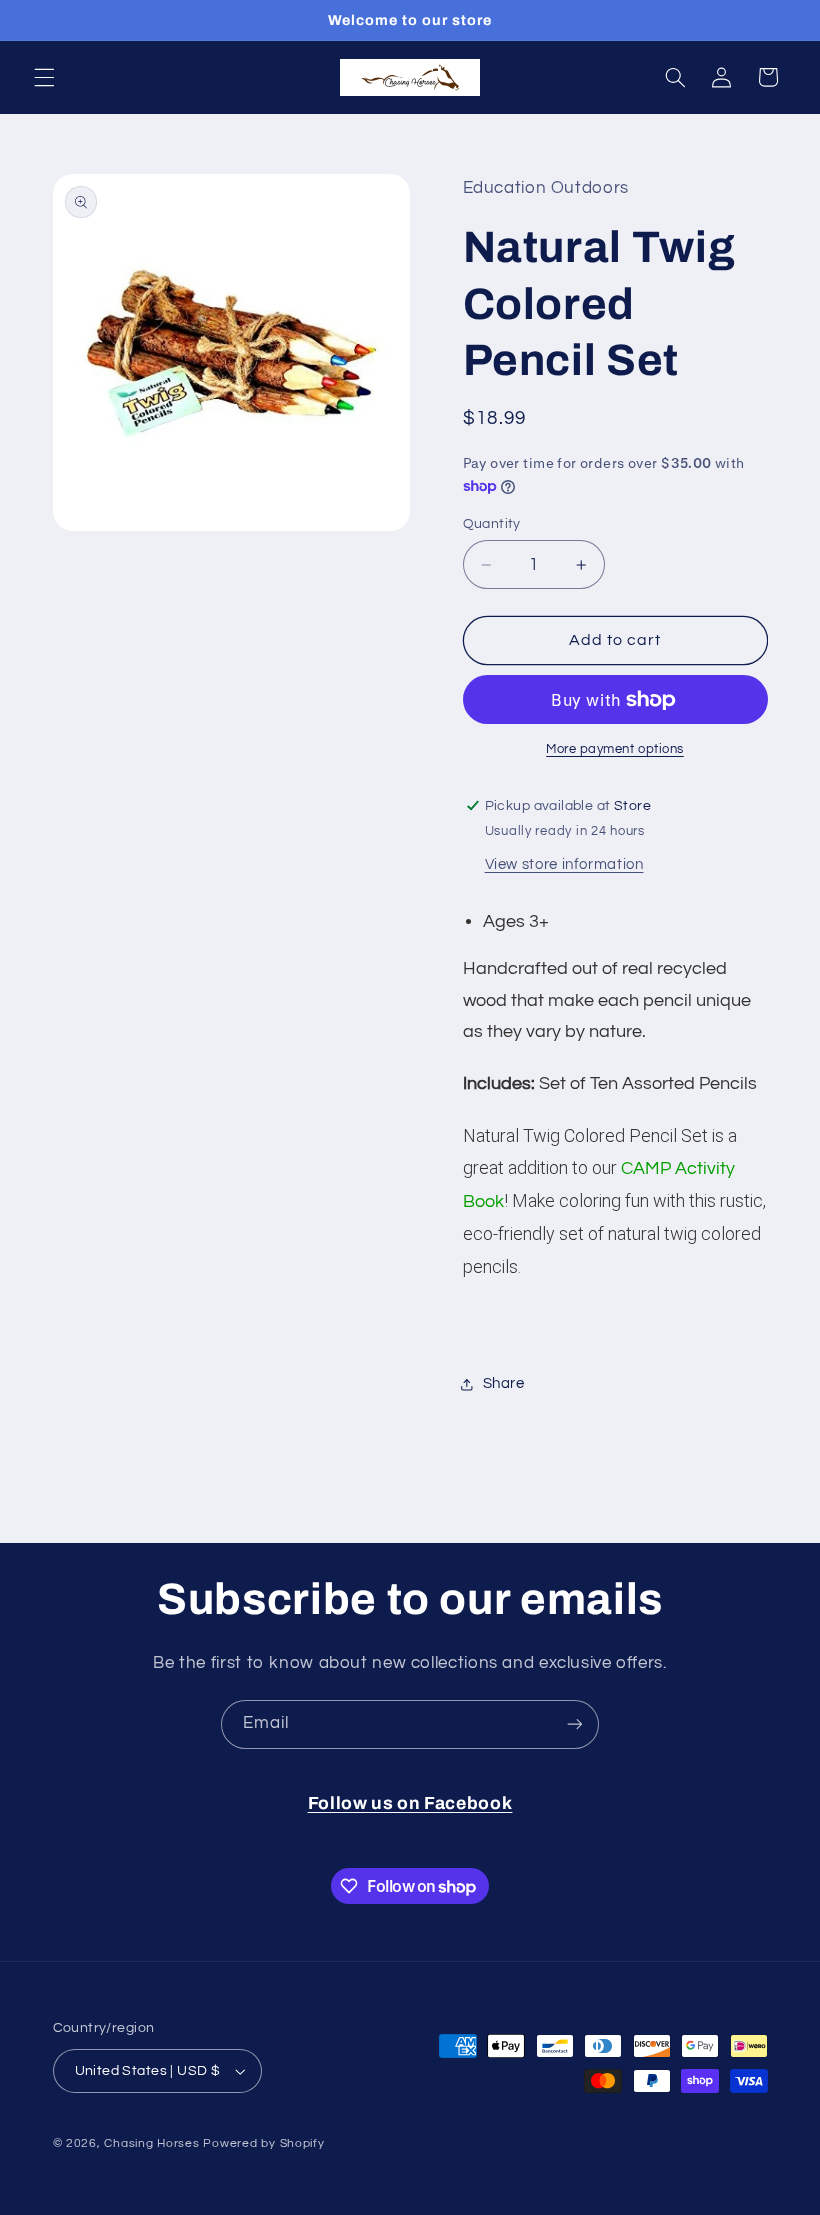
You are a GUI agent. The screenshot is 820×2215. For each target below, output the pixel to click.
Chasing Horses (153, 2143)
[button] (44, 77)
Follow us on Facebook (410, 1803)
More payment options (615, 749)
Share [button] (504, 1383)
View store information (564, 864)
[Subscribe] (575, 1724)
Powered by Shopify (263, 2143)
